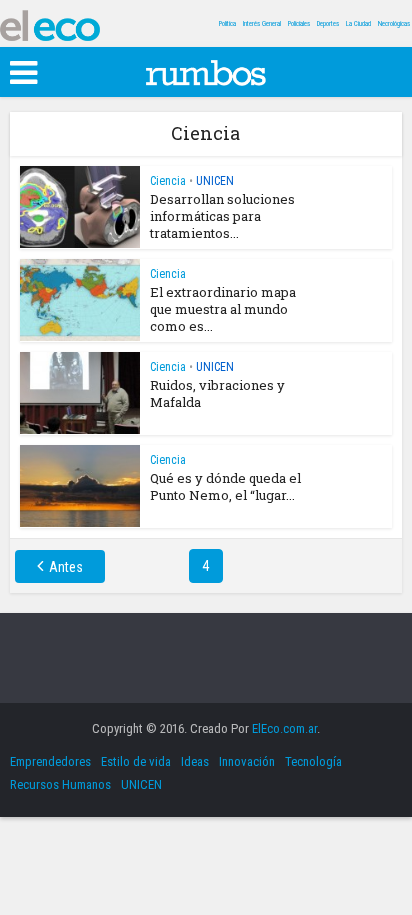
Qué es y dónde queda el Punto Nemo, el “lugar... (225, 486)
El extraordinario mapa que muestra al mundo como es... (223, 309)
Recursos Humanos (60, 784)
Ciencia (168, 181)
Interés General (262, 24)
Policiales (299, 24)
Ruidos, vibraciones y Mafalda (217, 393)
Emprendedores (50, 761)
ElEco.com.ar (284, 728)
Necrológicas (394, 24)
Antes (66, 567)
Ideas (195, 761)
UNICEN (215, 181)
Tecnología (313, 761)
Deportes (328, 24)
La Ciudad (358, 24)
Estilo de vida (136, 761)
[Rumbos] (206, 70)
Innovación (247, 761)
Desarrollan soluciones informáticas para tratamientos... (222, 216)
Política (227, 24)
